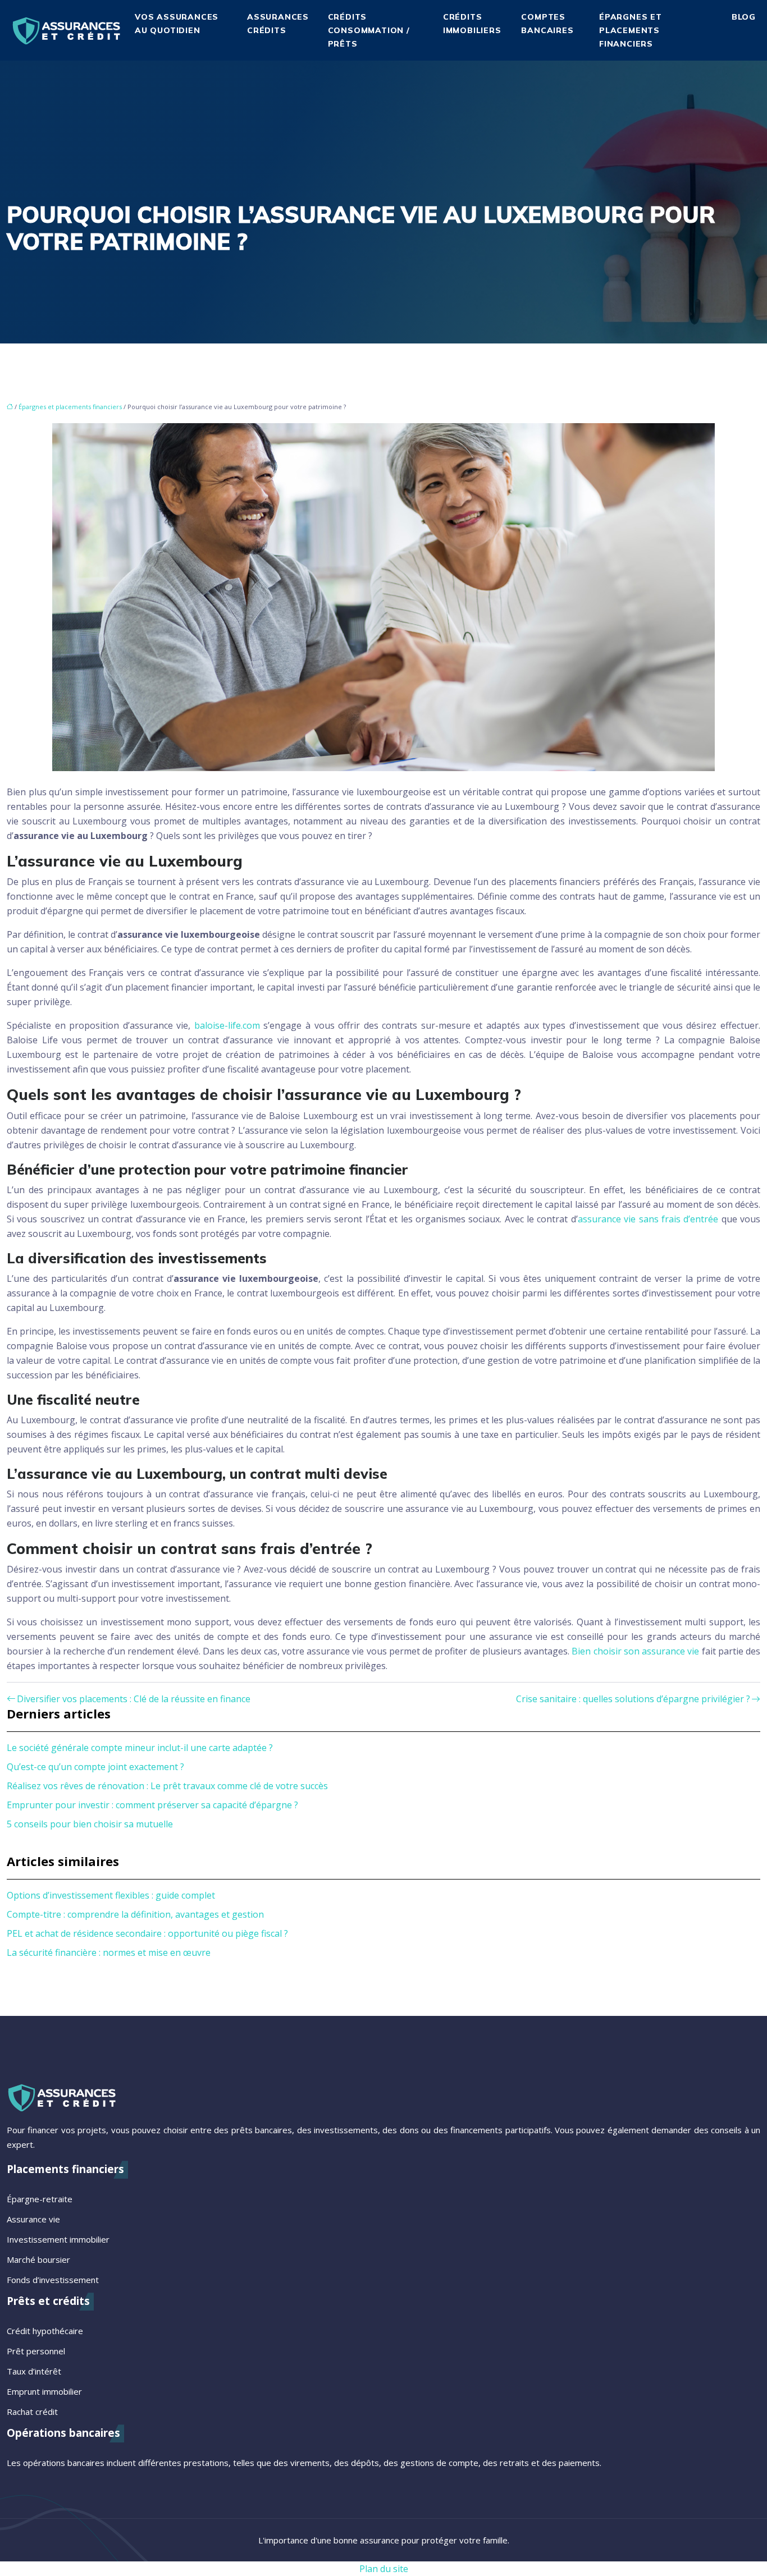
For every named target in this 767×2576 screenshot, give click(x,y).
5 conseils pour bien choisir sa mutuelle (90, 1824)
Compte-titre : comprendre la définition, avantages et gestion (135, 1914)
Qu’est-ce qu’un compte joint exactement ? (95, 1767)
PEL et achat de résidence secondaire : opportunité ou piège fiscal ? (147, 1933)
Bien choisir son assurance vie (635, 1651)
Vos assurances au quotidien (177, 24)
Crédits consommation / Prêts (369, 30)
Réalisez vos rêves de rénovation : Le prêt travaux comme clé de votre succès (167, 1786)
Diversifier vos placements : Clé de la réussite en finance (134, 1699)
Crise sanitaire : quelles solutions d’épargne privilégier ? (633, 1699)
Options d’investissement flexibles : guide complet (111, 1895)
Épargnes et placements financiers (631, 30)
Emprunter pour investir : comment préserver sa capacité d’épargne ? (152, 1805)
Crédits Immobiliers (472, 24)
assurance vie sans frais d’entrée (648, 1219)
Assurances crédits (278, 24)
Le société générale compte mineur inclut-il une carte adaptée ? (140, 1748)
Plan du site (384, 2569)
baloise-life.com (227, 1025)
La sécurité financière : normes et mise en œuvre (109, 1952)
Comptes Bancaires (547, 24)
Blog (744, 17)
